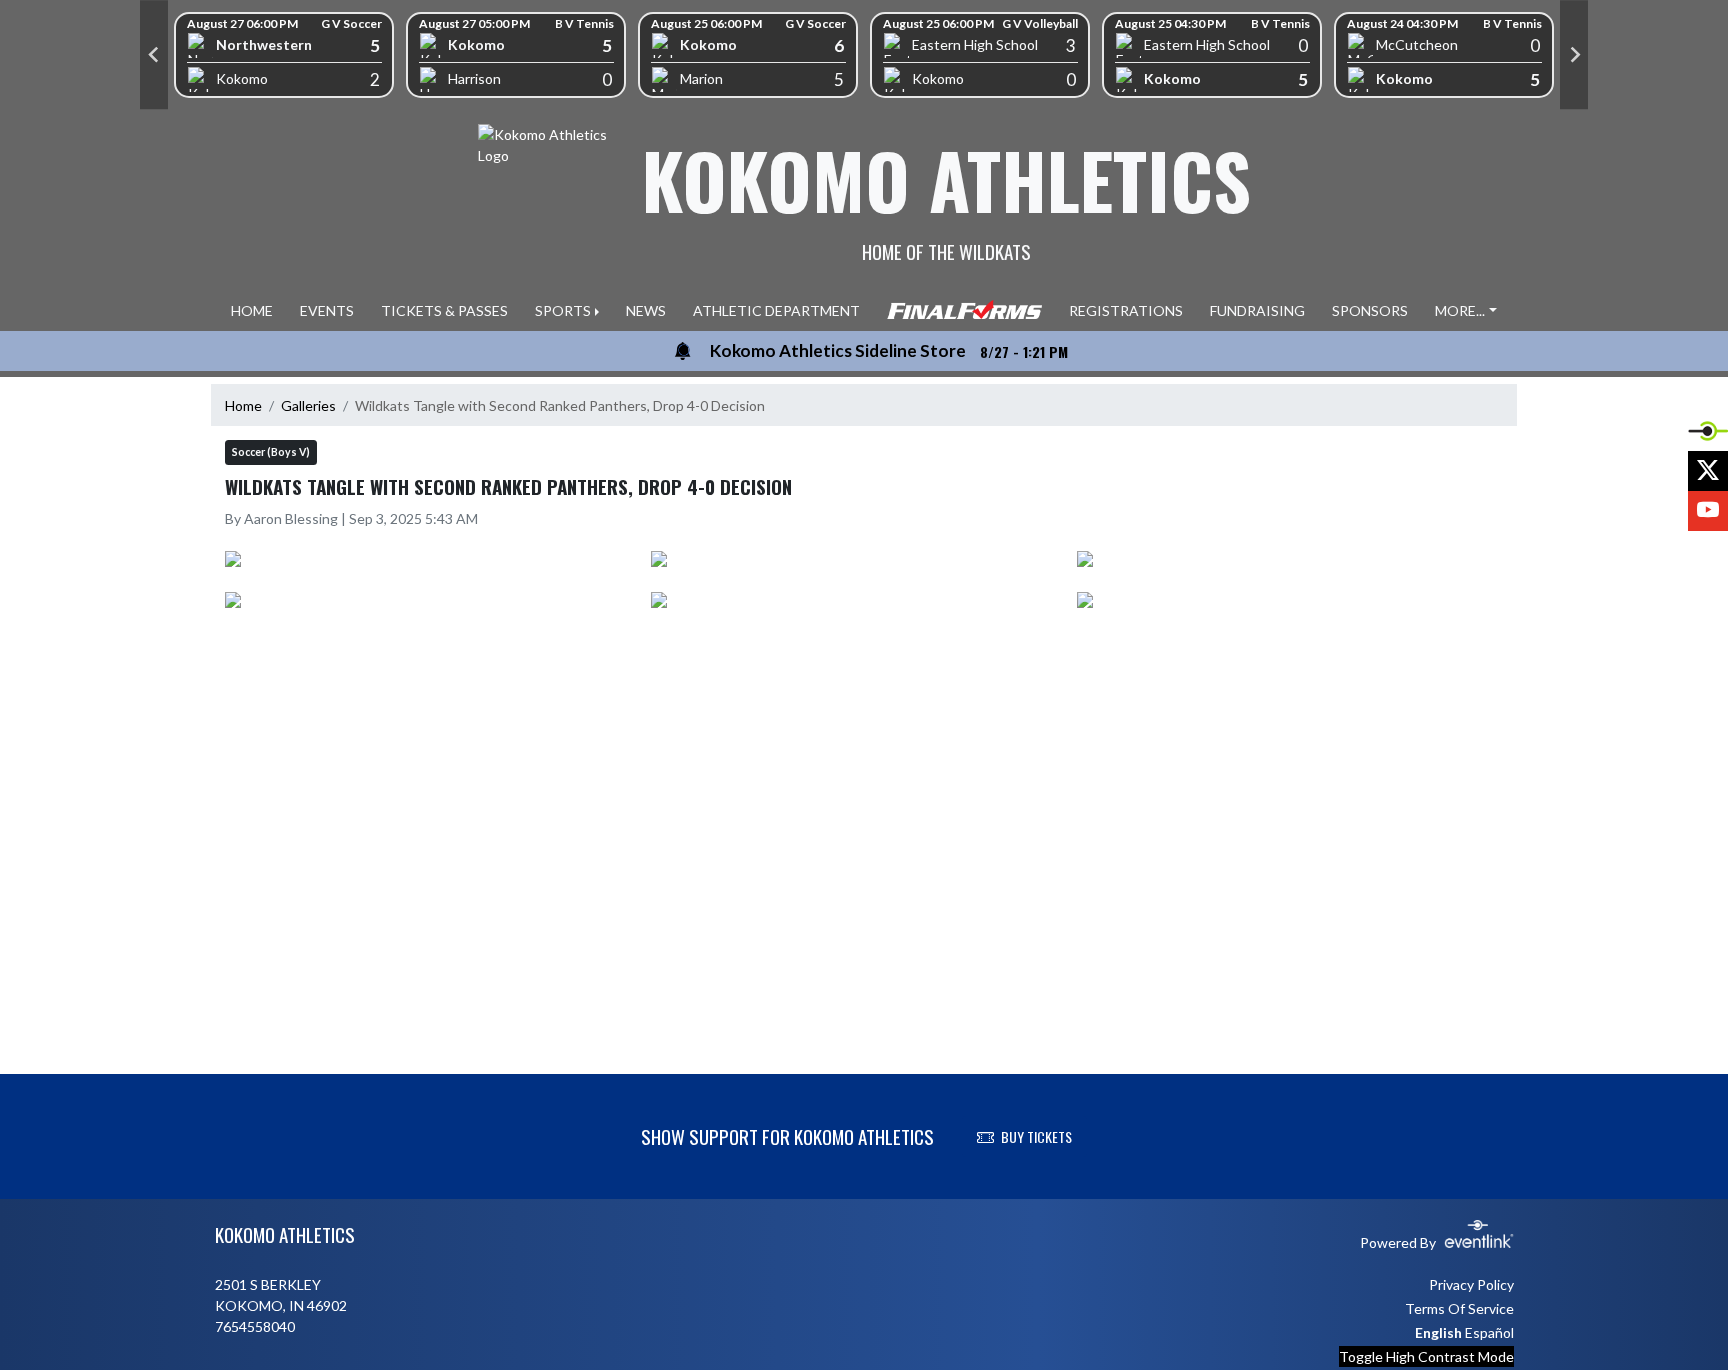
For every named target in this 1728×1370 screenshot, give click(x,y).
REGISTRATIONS (1126, 310)
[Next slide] (1574, 55)
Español (1489, 1332)
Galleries (308, 405)
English (1438, 1332)
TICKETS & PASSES (444, 310)
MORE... (1460, 310)
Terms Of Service (1459, 1308)
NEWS (646, 310)
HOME (252, 310)
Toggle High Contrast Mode (1426, 1356)
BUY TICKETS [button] (1036, 1136)
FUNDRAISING (1257, 310)
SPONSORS (1370, 310)
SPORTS (563, 310)
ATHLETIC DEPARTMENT (776, 310)
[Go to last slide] (154, 55)
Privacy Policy (1471, 1284)
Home (243, 405)
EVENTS (327, 310)
